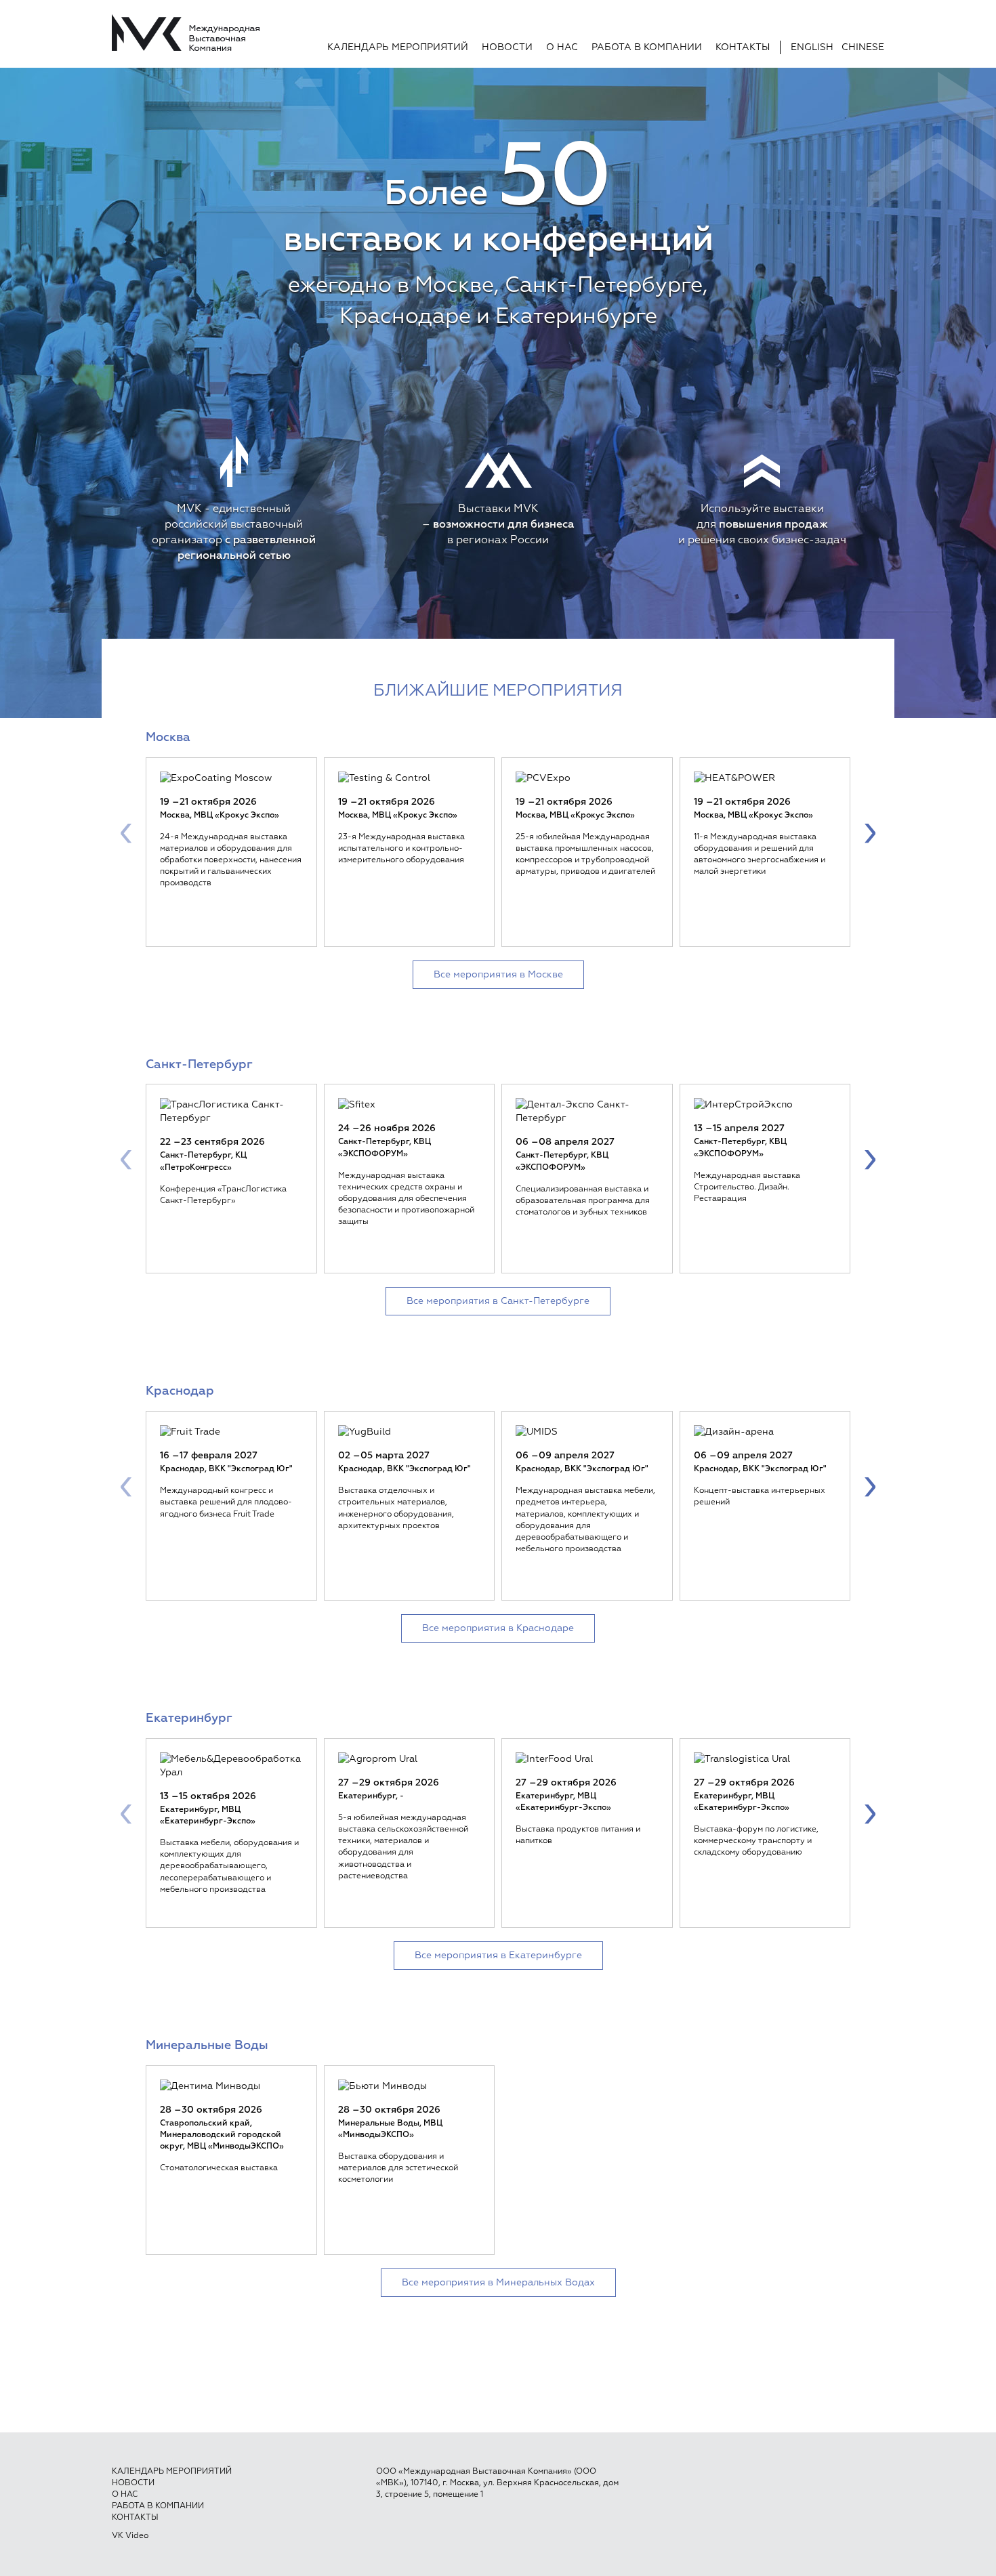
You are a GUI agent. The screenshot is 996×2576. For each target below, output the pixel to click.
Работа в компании (647, 47)
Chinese (863, 47)
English (812, 47)
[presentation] (126, 832)
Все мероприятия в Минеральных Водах (498, 2283)
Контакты (743, 47)
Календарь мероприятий (398, 47)
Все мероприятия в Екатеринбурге (498, 1956)
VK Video (130, 2536)
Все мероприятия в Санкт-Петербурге (498, 1301)
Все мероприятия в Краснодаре (498, 1628)
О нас (562, 47)
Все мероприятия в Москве (498, 975)
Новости (507, 47)
